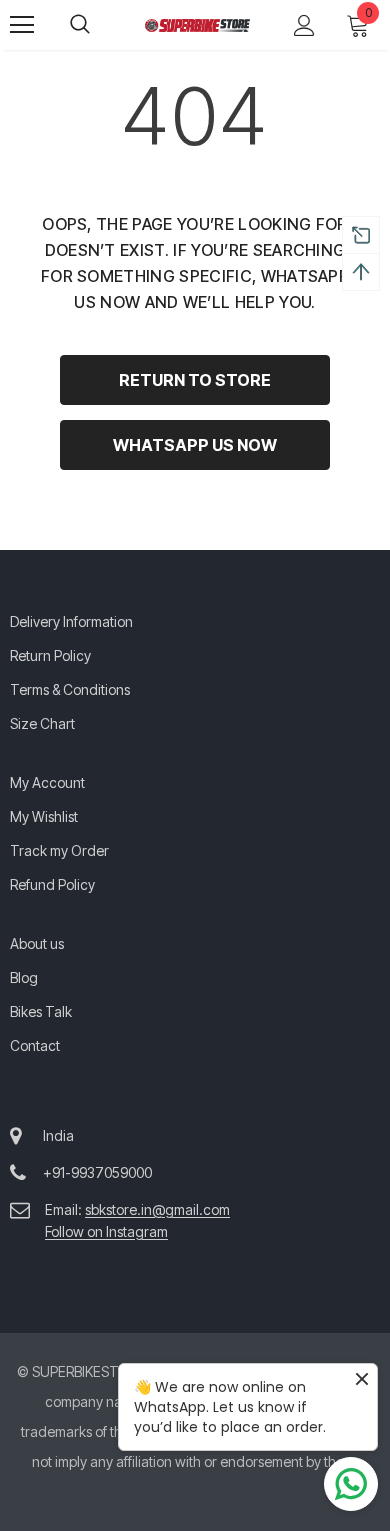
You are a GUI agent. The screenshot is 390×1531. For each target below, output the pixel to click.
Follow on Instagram (106, 1231)
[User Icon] (304, 25)
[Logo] (197, 24)
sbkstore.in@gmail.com (157, 1209)
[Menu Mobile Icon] (22, 25)
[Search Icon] (100, 25)
